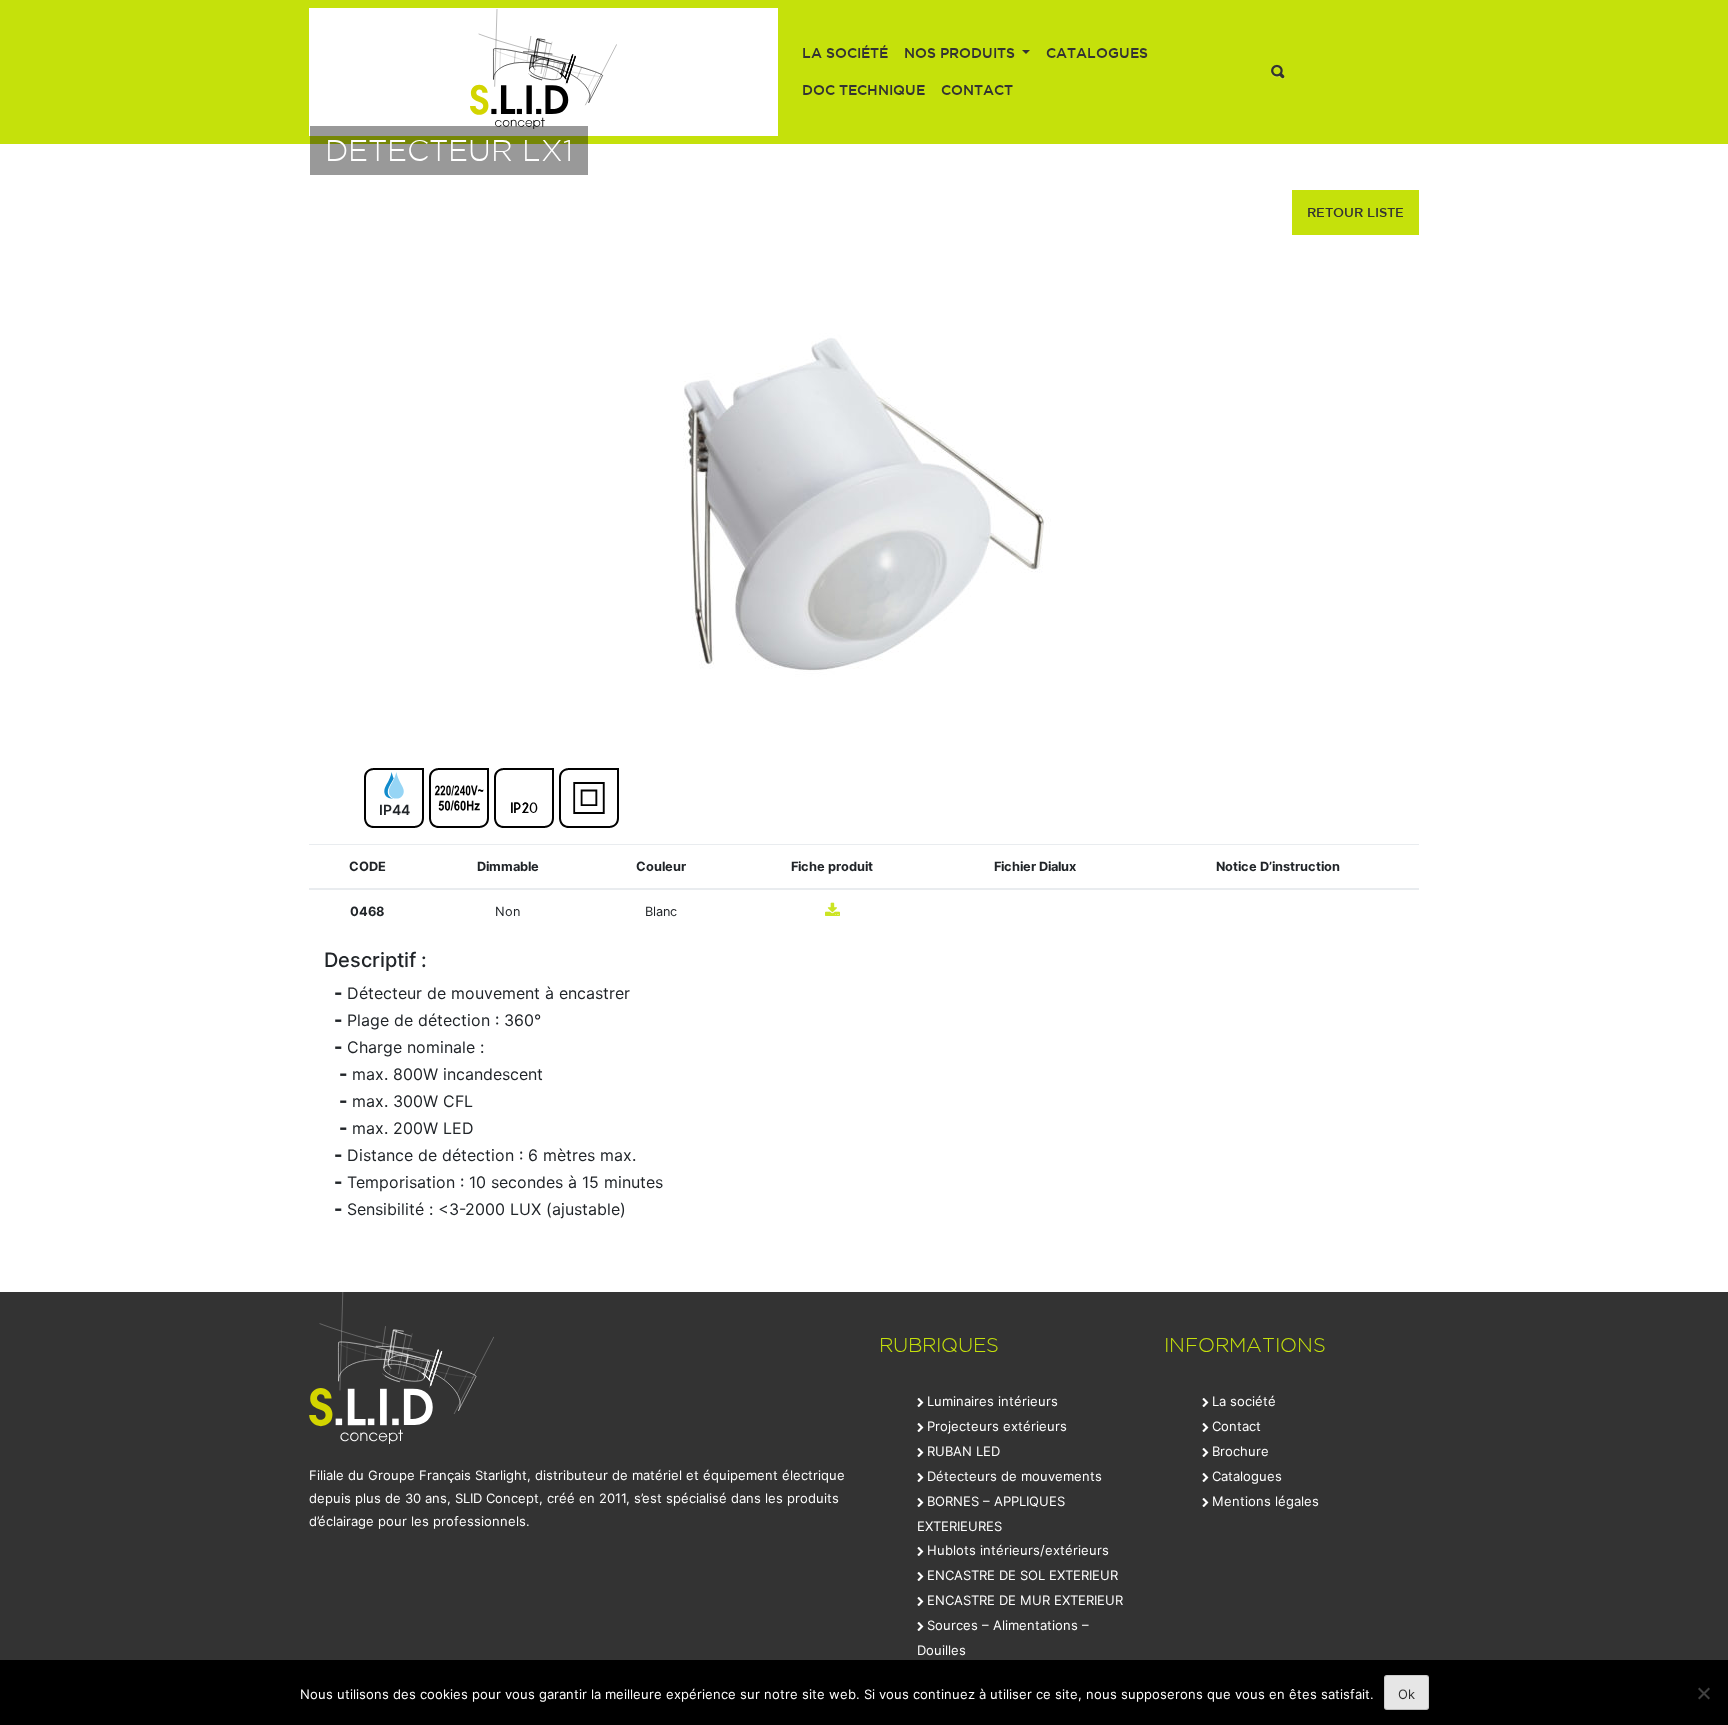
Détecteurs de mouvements (1014, 1476)
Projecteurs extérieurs (997, 1426)
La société (845, 53)
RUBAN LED (963, 1451)
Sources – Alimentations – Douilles (1003, 1637)
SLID (543, 72)
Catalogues (1097, 53)
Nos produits (961, 53)
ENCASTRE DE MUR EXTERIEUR (1025, 1600)
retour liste (1355, 212)
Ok (1406, 1694)
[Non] (1703, 1693)
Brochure (1240, 1451)
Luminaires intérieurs (992, 1401)
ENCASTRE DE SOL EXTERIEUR (1022, 1575)
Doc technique (863, 90)
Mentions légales (1265, 1501)
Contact (977, 90)
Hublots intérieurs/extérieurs (1018, 1550)
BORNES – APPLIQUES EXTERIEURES (991, 1513)
